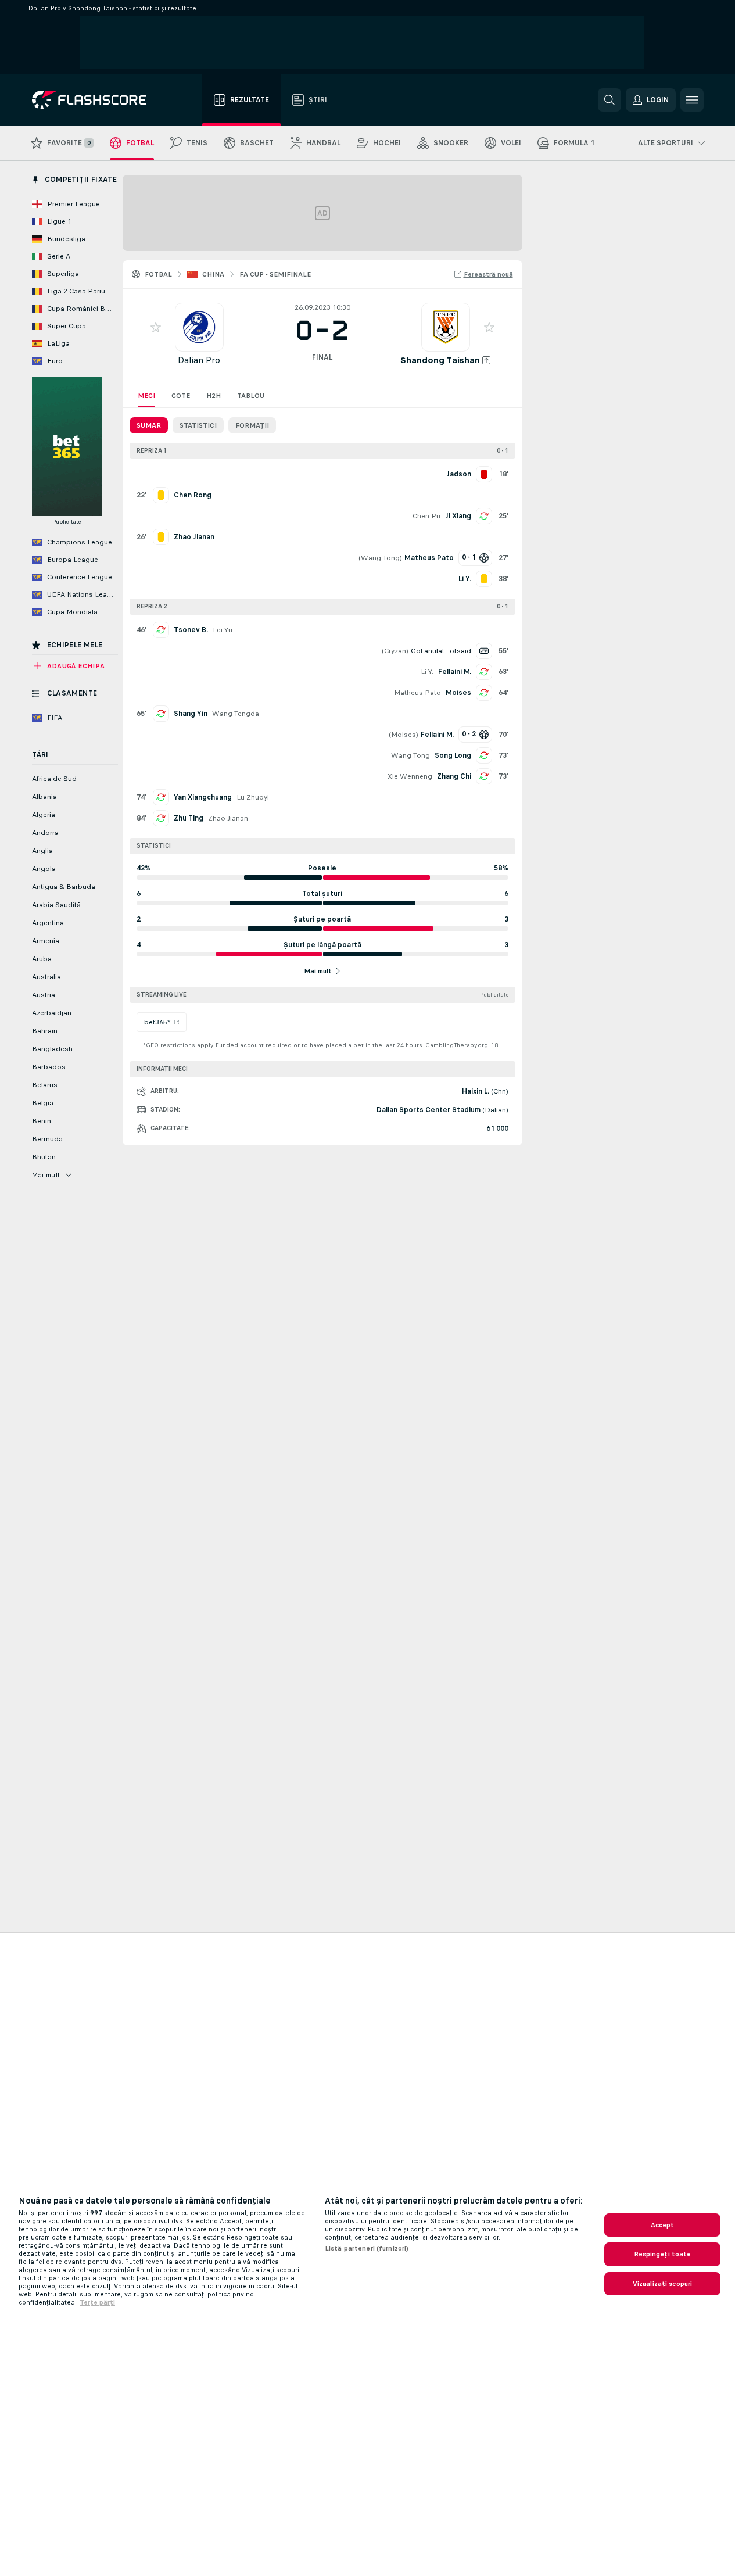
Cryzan (395, 651)
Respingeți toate (663, 2254)
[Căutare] (609, 100)
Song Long (453, 755)
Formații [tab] (252, 425)
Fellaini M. (455, 672)
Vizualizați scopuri (662, 2284)
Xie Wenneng (410, 776)
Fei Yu (223, 630)
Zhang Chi (454, 776)
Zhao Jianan (228, 818)
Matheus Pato (417, 693)
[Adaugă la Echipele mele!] (156, 327)
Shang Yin (191, 714)
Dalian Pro (199, 360)
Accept (663, 2225)
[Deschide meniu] (692, 100)
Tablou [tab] (251, 396)
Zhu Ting (189, 818)
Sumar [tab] (149, 425)
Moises (458, 693)
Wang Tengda (236, 714)
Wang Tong (380, 558)
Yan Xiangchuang (203, 797)
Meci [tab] (146, 396)
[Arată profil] (199, 327)
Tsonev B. (191, 630)
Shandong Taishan (440, 360)
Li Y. (427, 672)
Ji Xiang (458, 516)
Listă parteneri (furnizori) (367, 2248)
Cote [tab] (181, 396)
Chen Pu (426, 516)
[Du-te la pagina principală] (97, 100)
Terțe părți (97, 2302)
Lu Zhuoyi (253, 797)
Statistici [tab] (198, 425)
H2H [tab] (214, 396)
